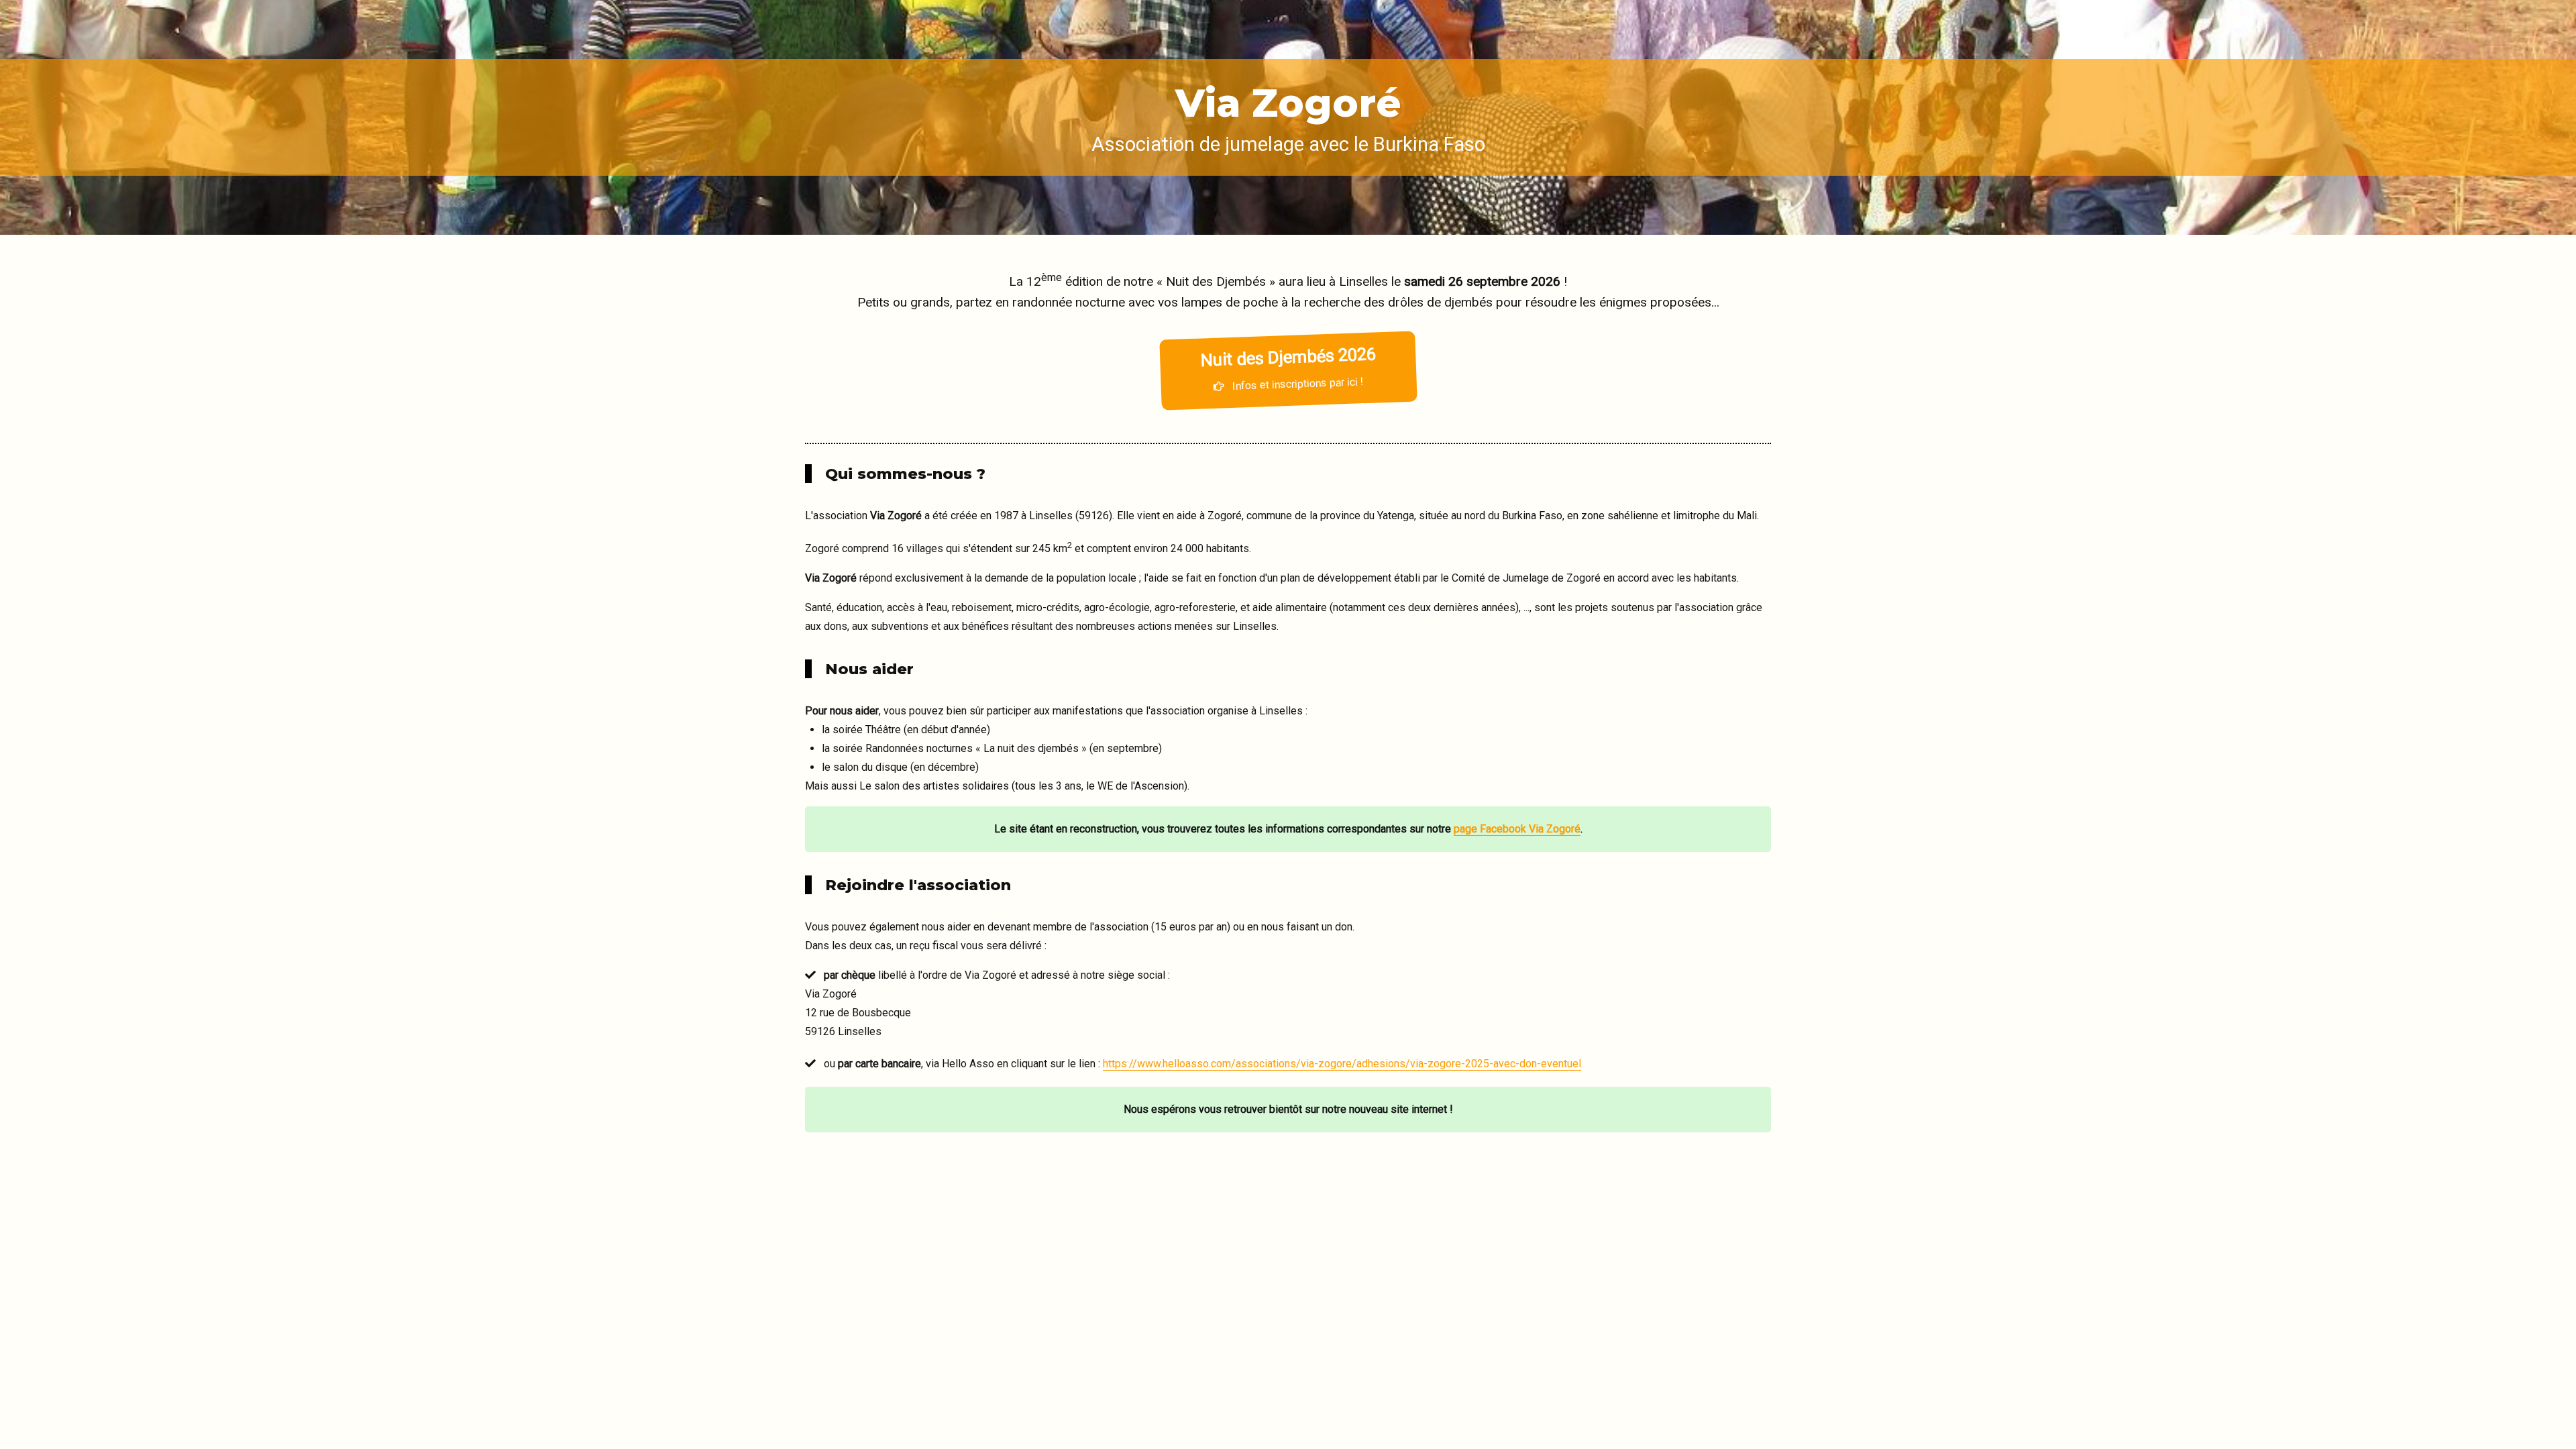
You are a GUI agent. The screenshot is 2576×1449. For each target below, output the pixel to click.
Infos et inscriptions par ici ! (1287, 368)
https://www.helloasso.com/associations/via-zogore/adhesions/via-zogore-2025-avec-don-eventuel (1342, 1064)
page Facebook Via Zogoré (1517, 829)
